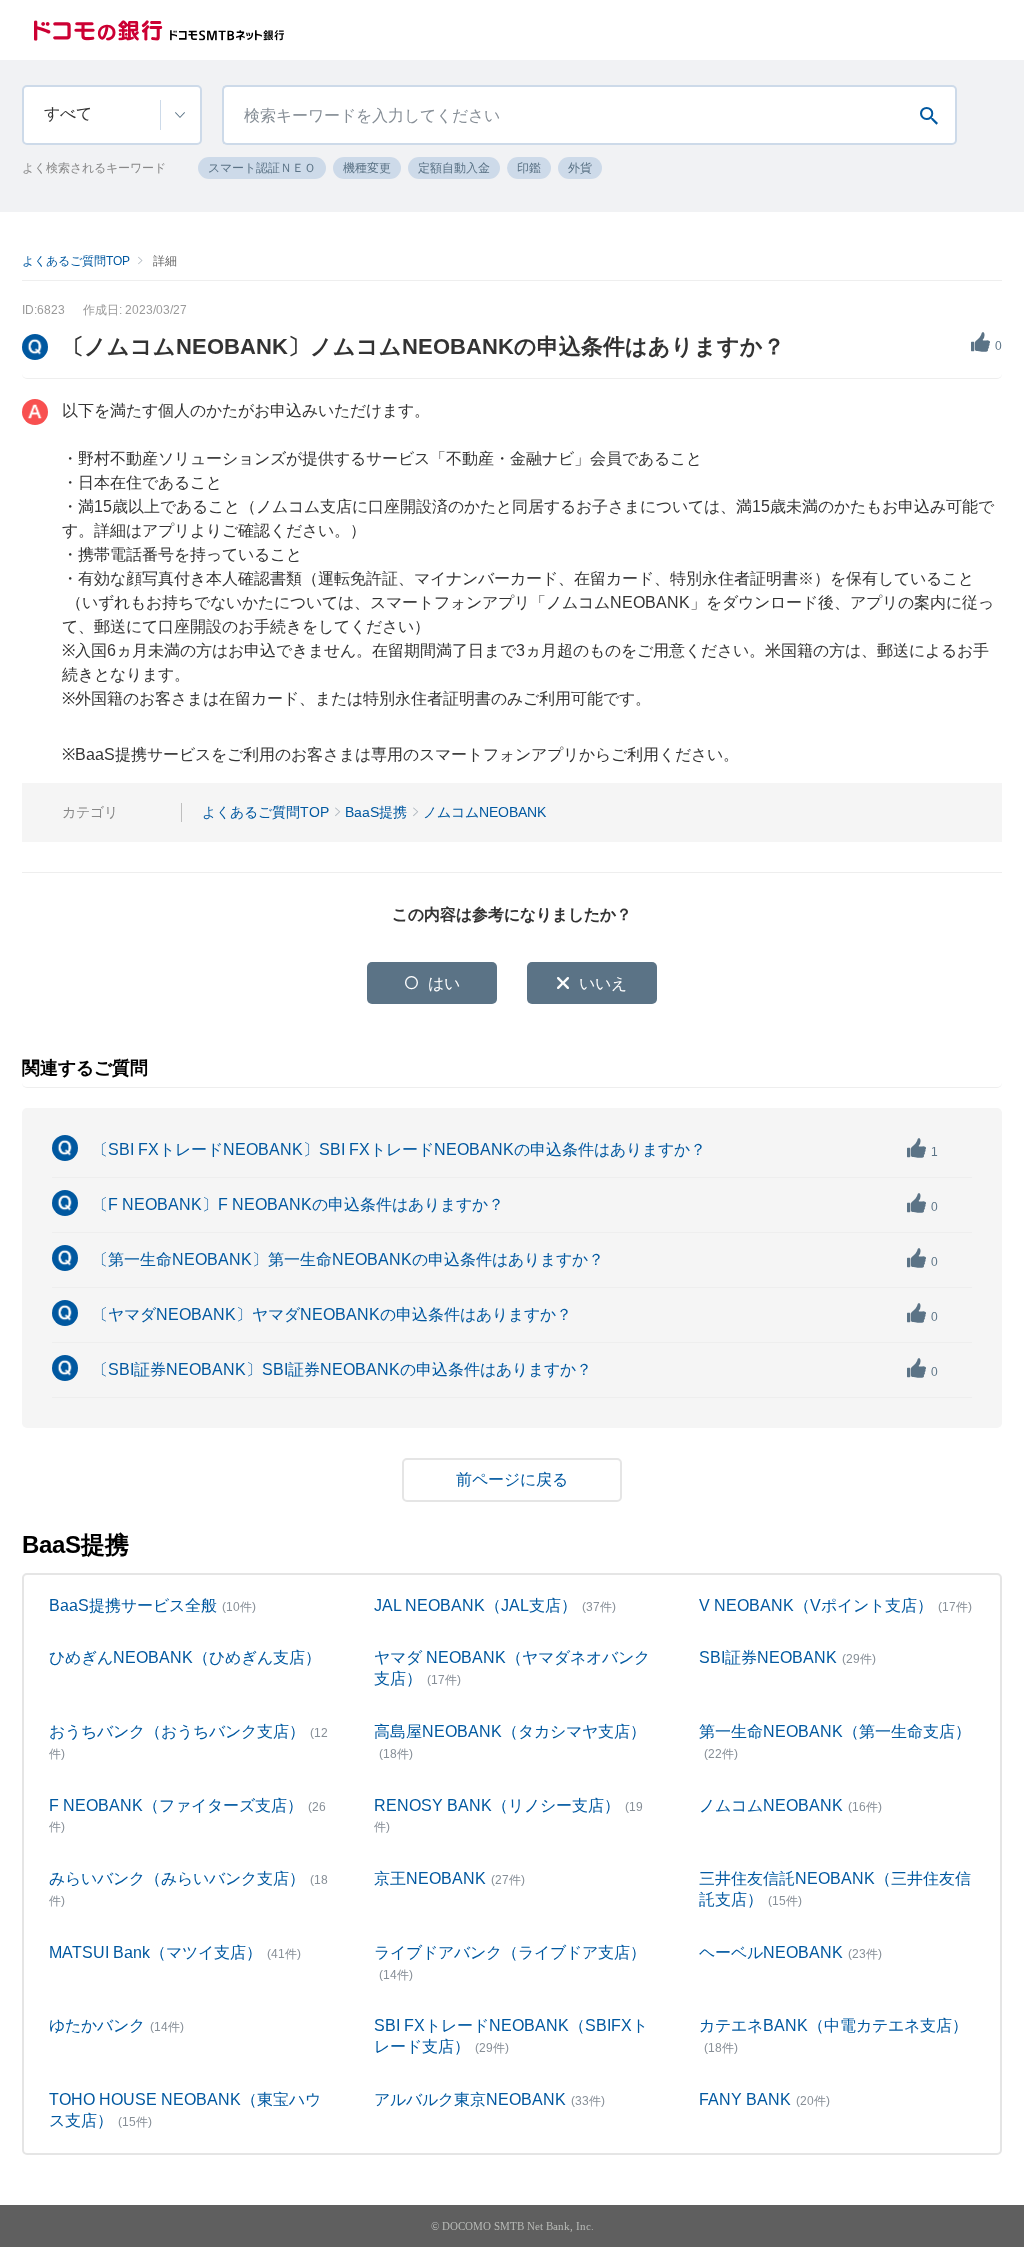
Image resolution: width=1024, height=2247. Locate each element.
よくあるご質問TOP (76, 261)
